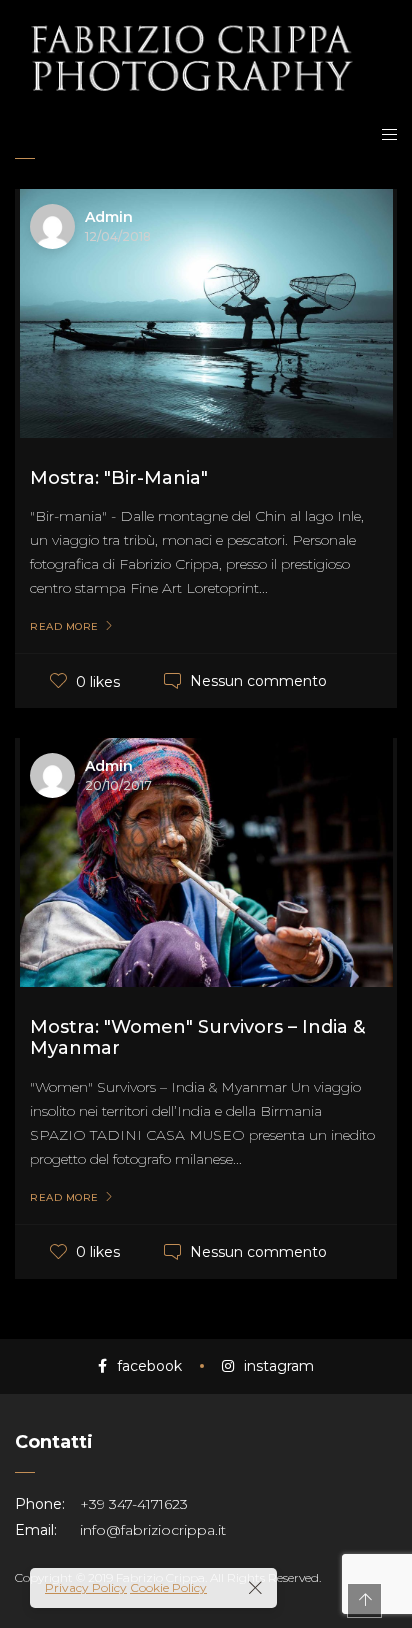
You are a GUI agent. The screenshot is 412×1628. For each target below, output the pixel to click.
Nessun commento (258, 681)
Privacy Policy (86, 1587)
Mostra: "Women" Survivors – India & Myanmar (197, 1038)
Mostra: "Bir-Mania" (119, 478)
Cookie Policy (168, 1587)
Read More (64, 627)
